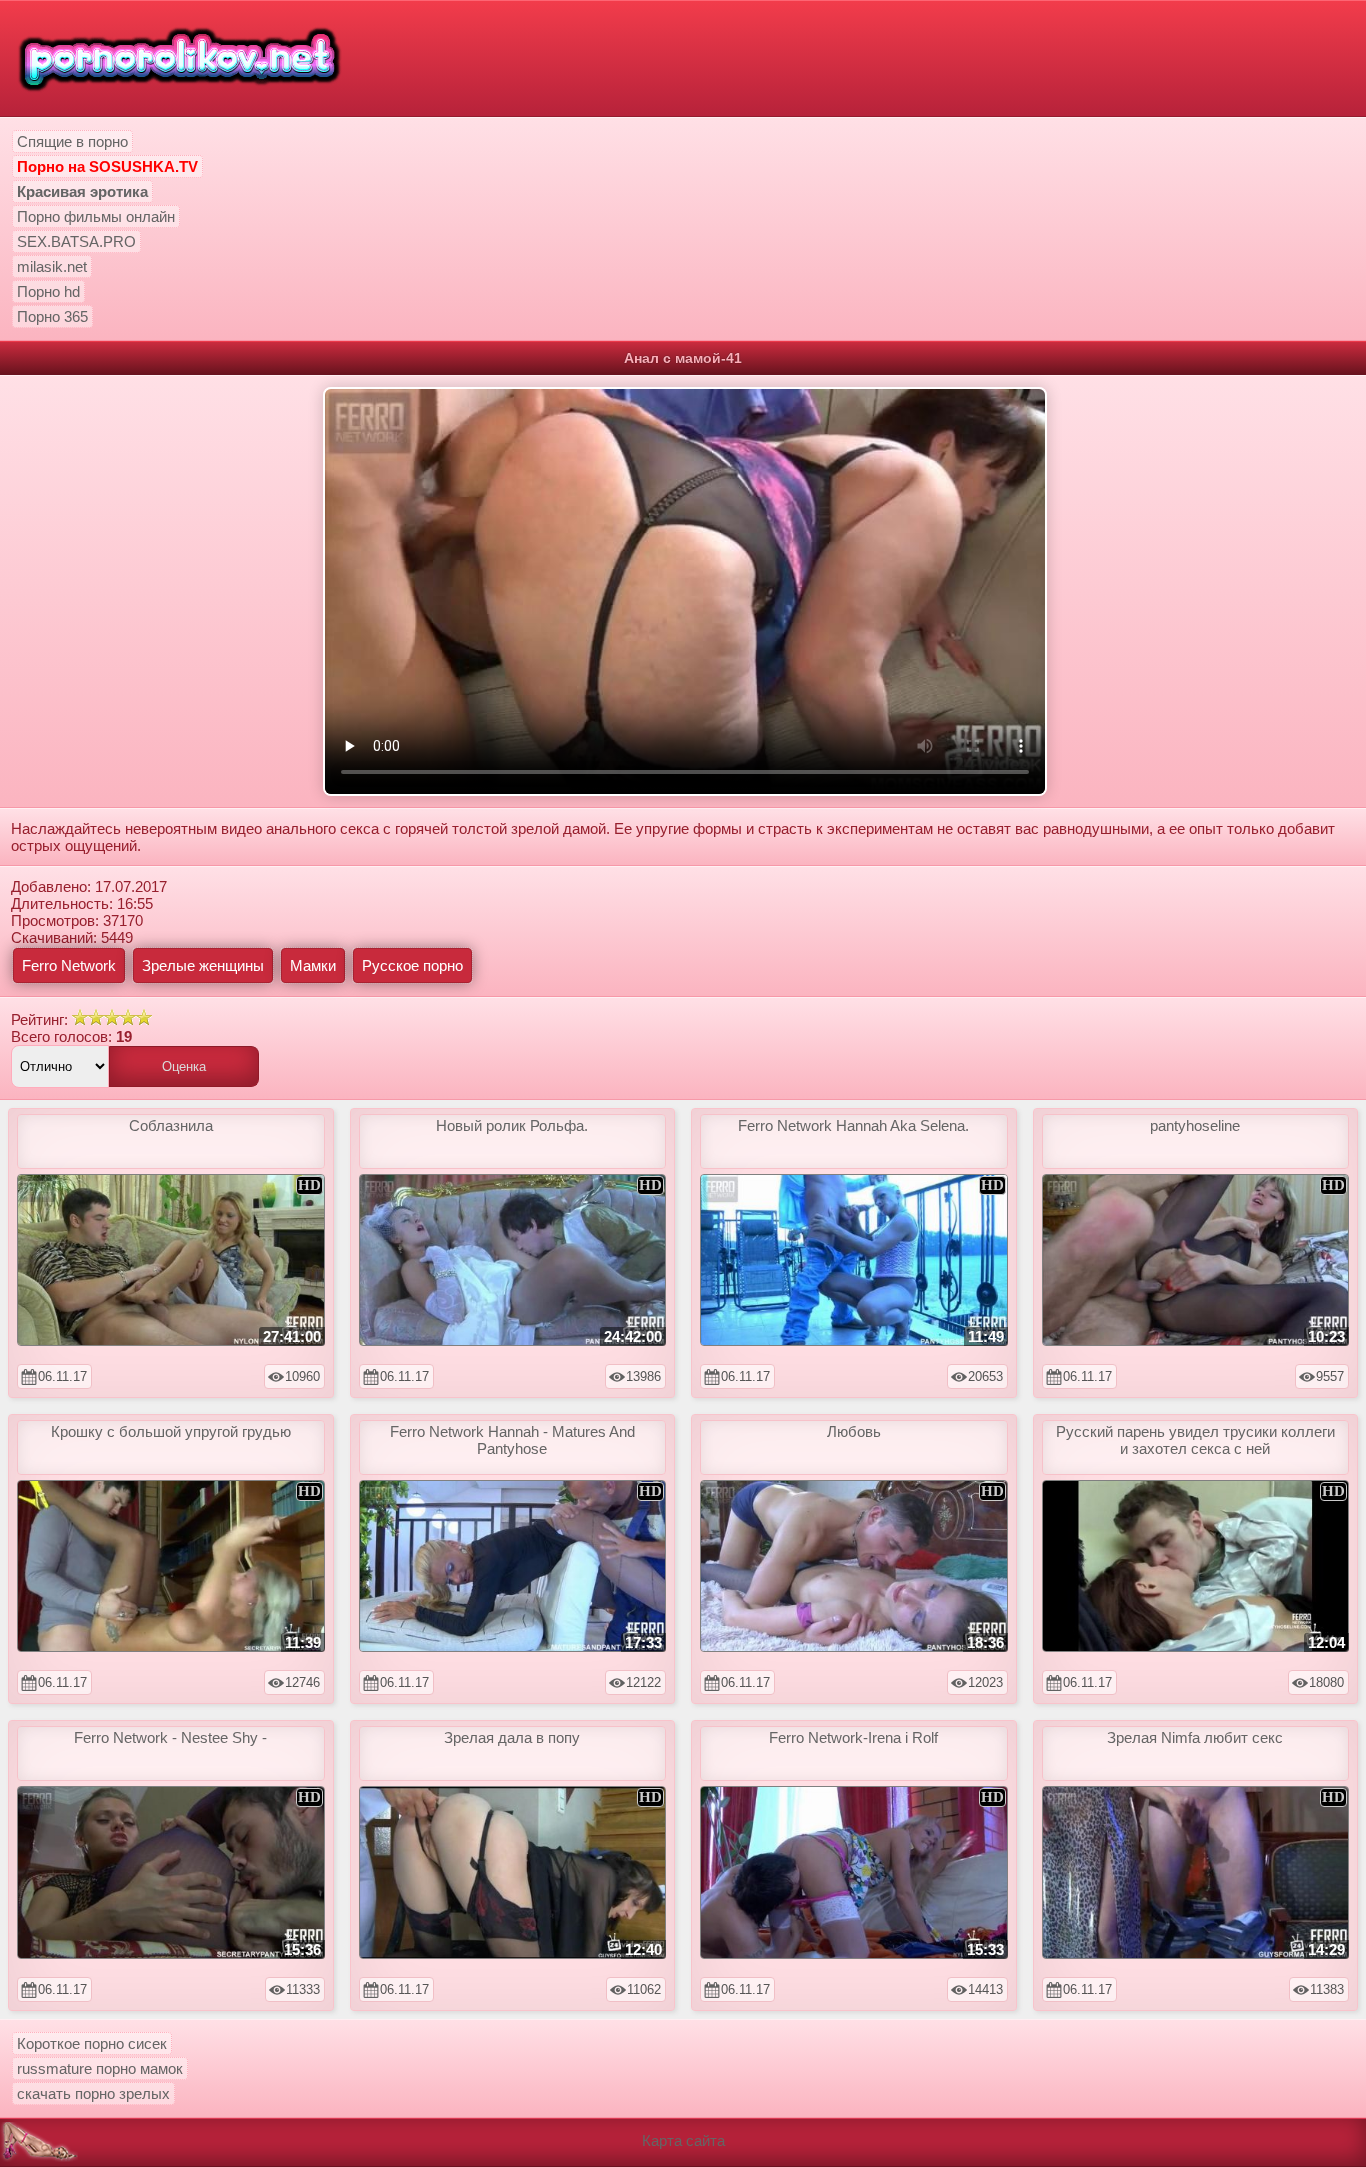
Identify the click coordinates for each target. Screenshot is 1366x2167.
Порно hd (48, 291)
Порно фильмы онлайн (96, 216)
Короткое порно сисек (92, 2043)
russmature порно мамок (100, 2068)
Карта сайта (683, 2140)
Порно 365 (52, 316)
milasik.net (52, 266)
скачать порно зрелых (93, 2093)
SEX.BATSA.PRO (76, 241)
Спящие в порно (72, 141)
